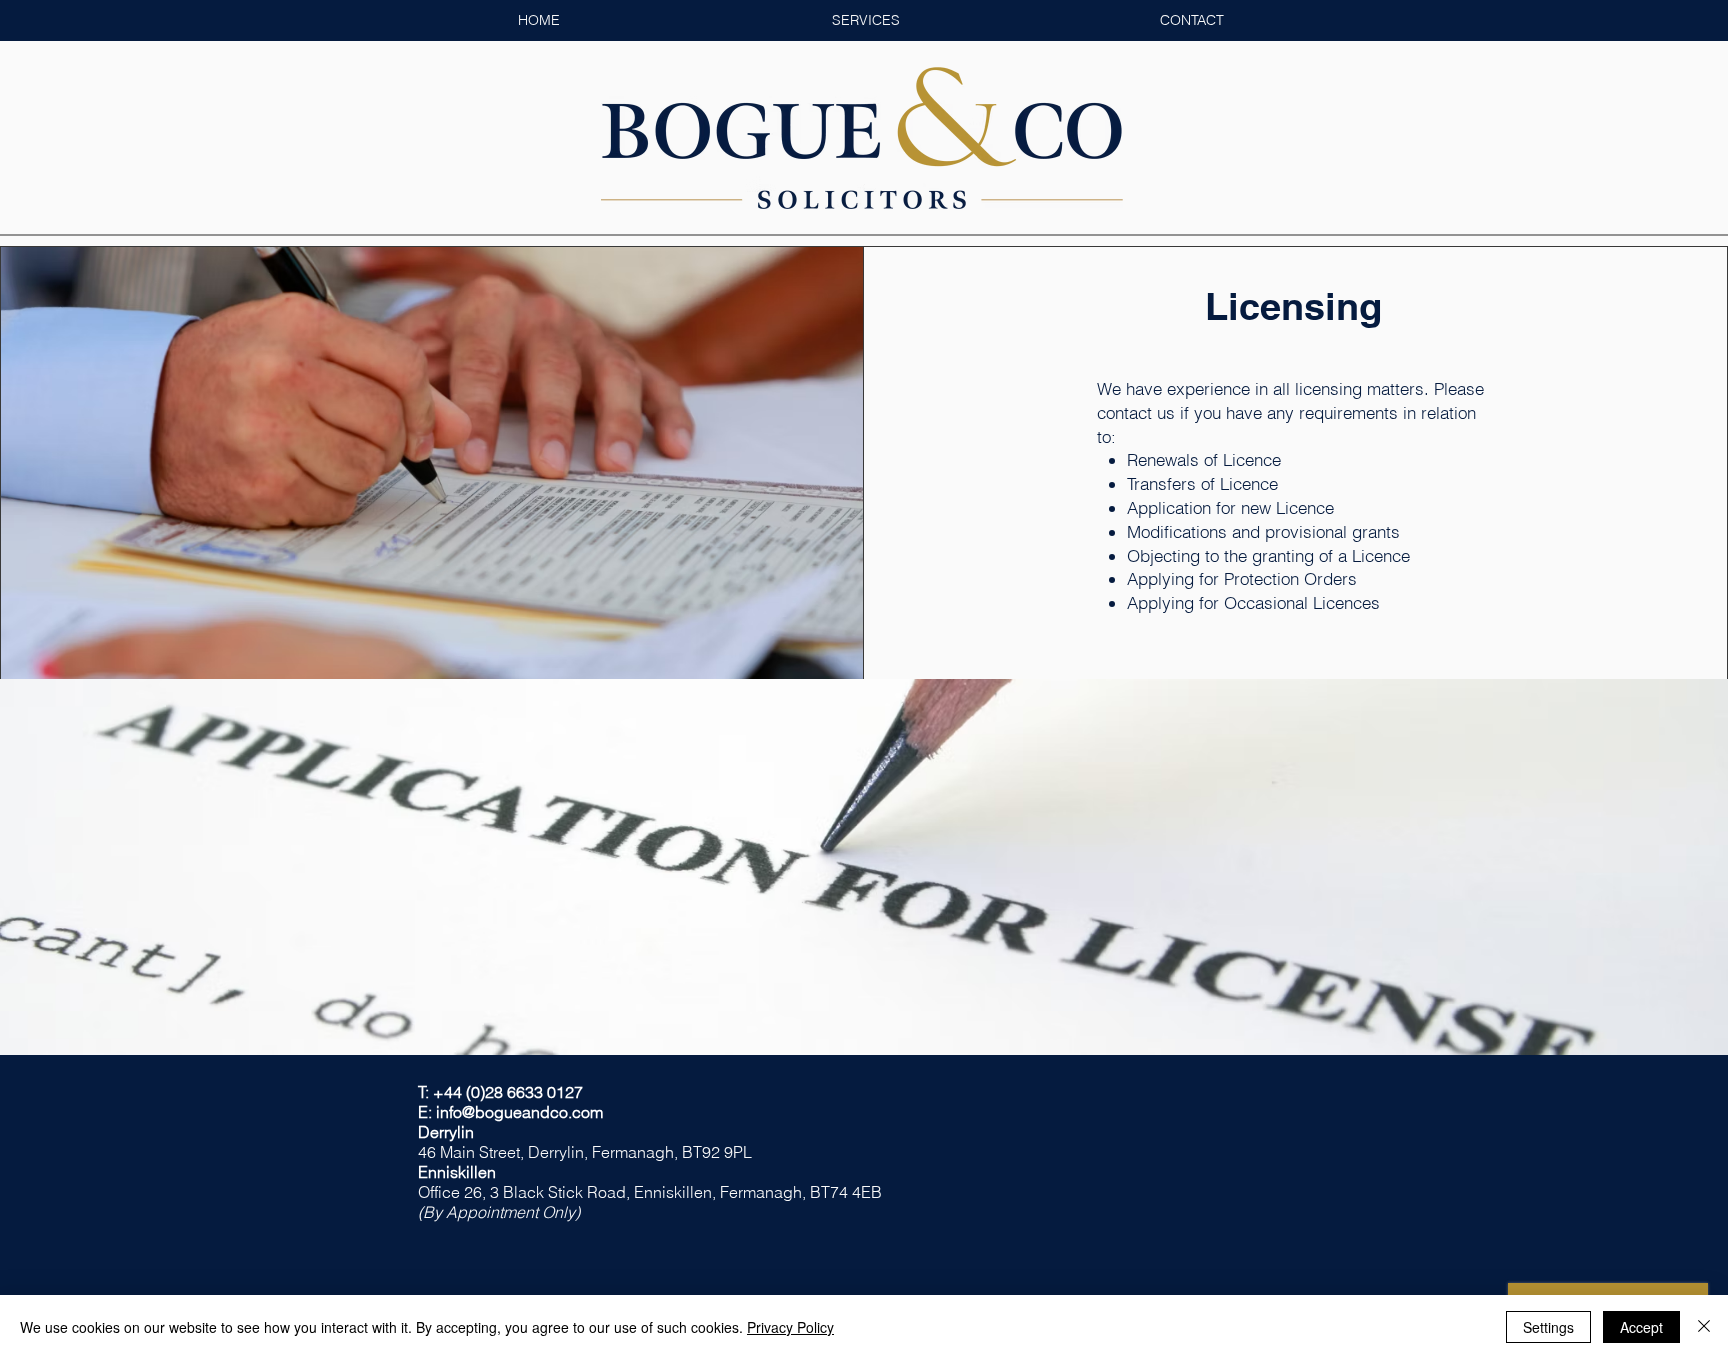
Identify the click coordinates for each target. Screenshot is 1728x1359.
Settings (1548, 1327)
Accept (1641, 1327)
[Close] (1704, 1327)
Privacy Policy (790, 1327)
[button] (865, 20)
